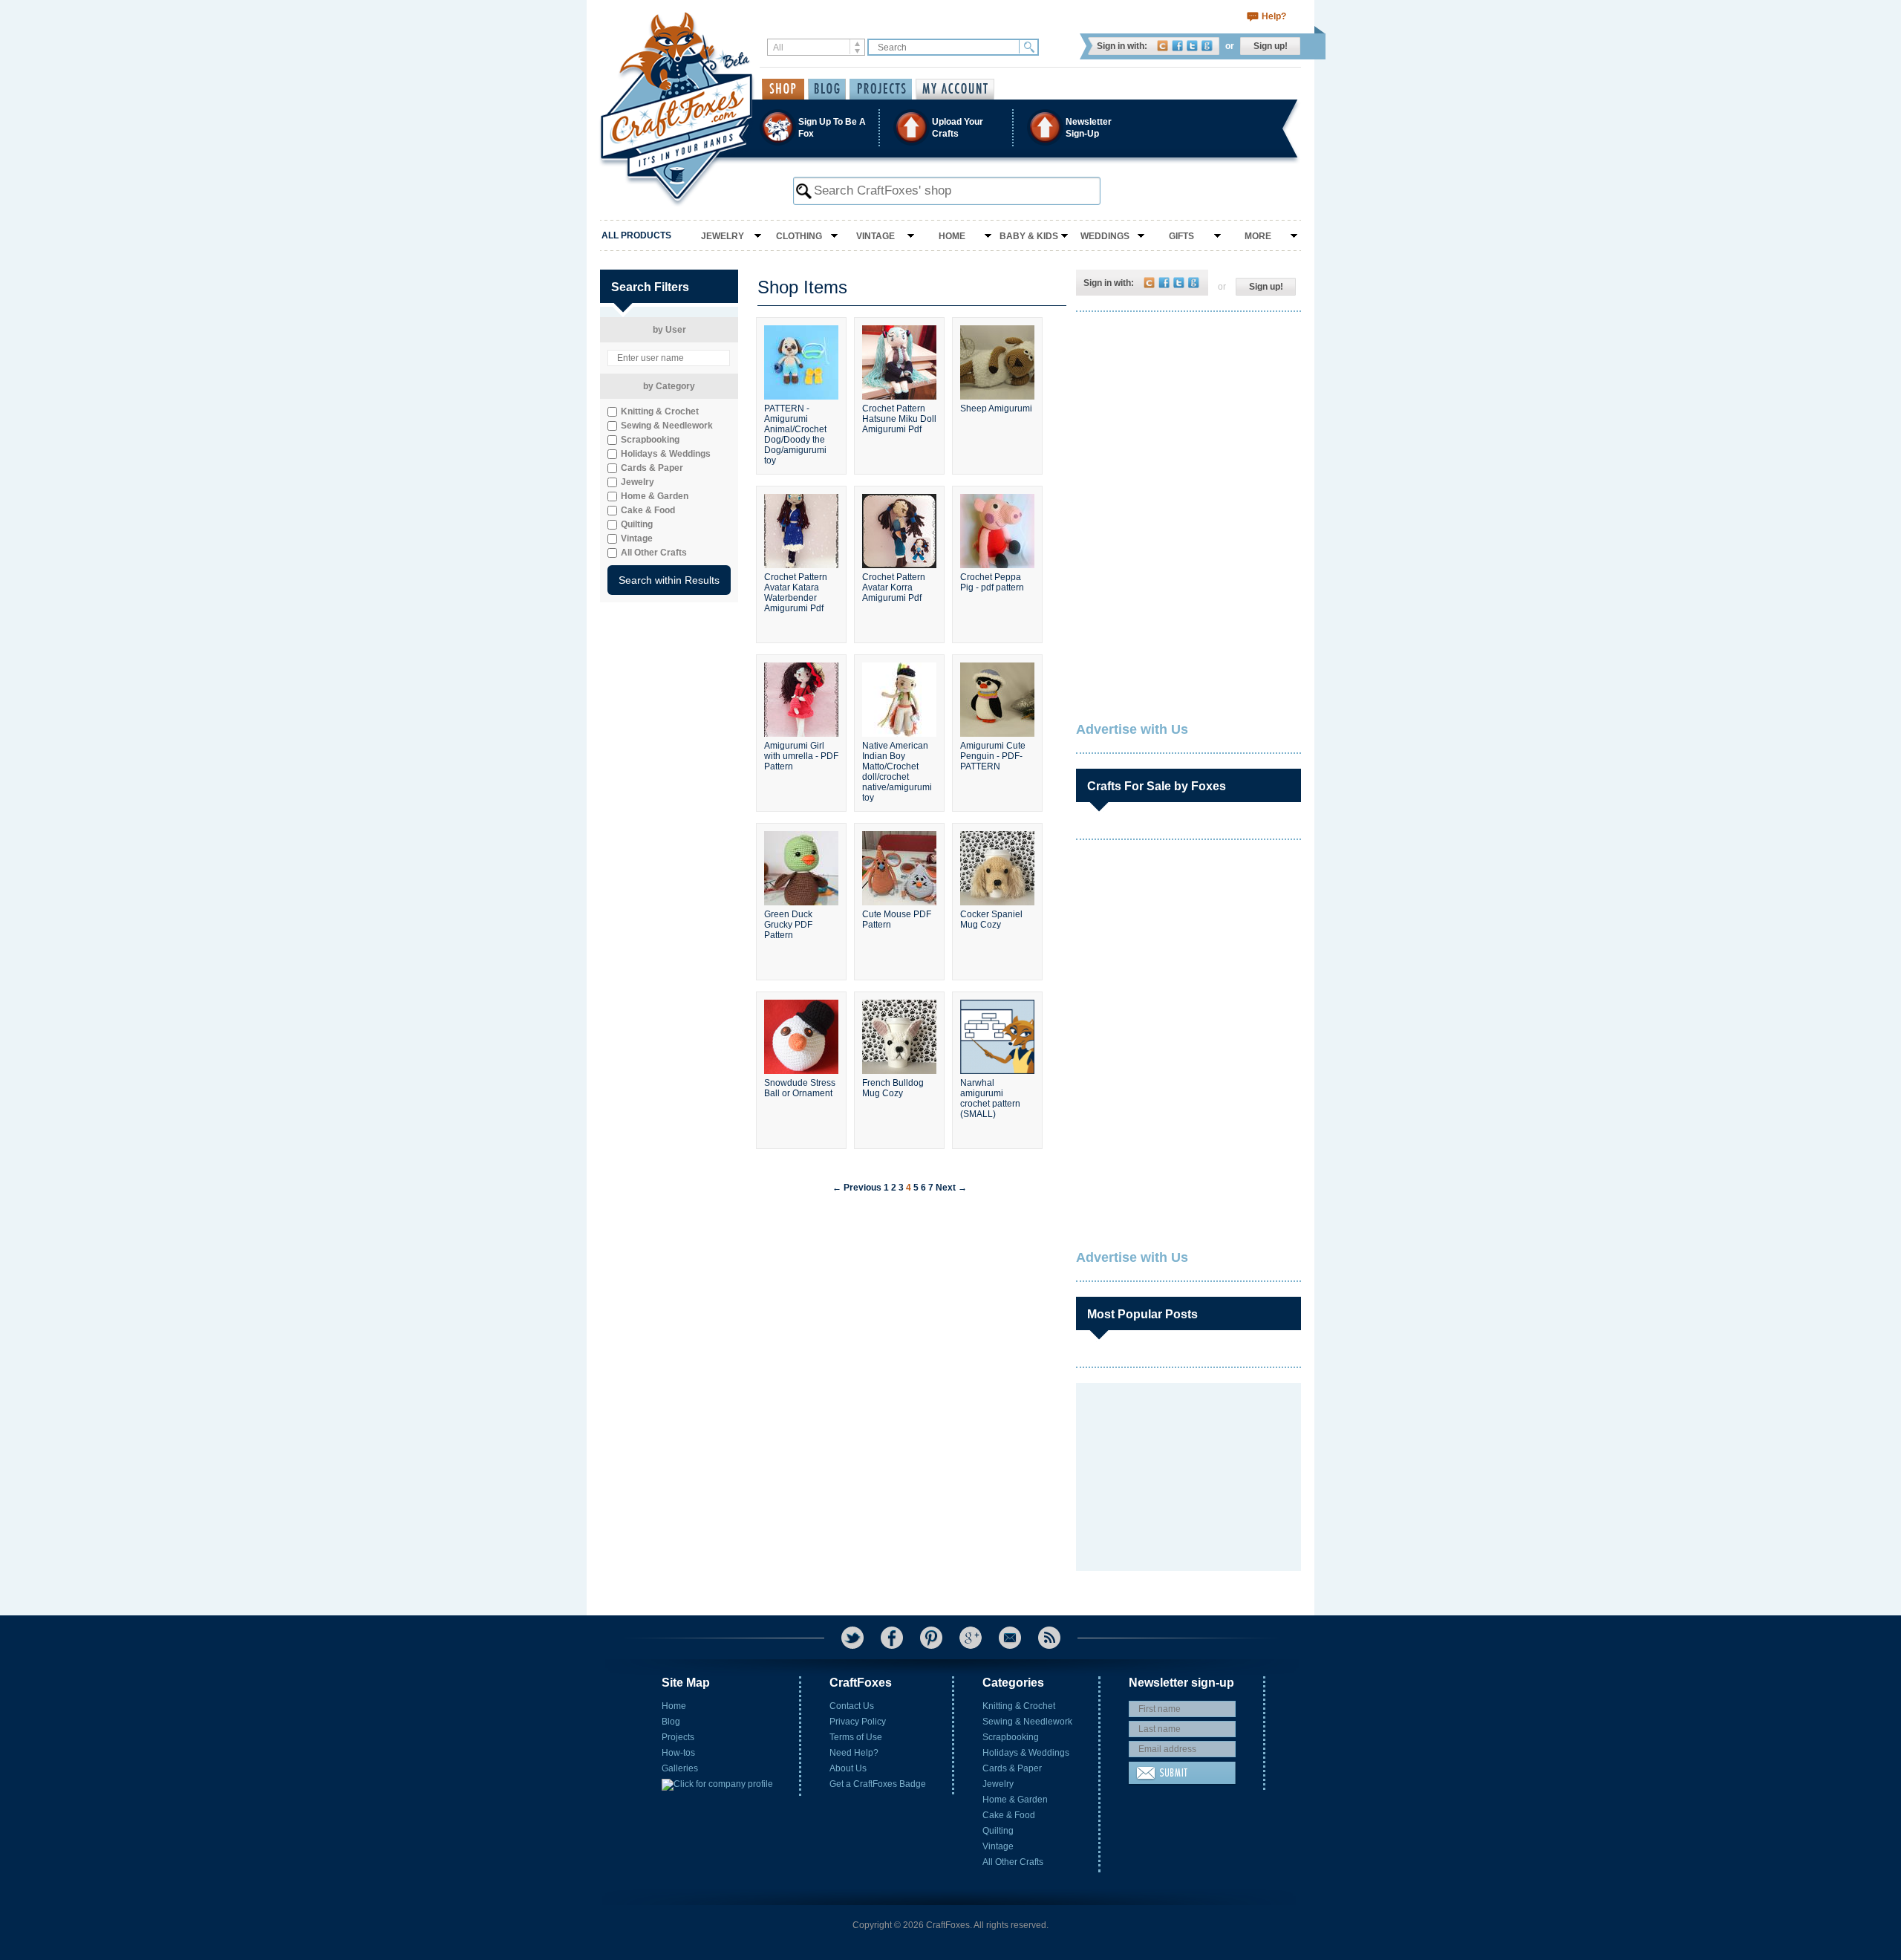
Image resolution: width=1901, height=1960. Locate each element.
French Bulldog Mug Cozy (893, 1088)
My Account (955, 89)
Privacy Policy (858, 1722)
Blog (671, 1722)
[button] (950, 127)
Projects (678, 1737)
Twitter (1192, 46)
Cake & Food (1009, 1815)
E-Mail (1010, 1638)
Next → (951, 1188)
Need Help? (854, 1753)
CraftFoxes (1163, 46)
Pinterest (931, 1638)
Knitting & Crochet (1019, 1706)
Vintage (875, 236)
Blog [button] (827, 89)
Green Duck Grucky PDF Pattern (788, 925)
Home (952, 236)
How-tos (678, 1753)
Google (1207, 46)
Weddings (1105, 236)
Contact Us (852, 1706)
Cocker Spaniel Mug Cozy (991, 919)
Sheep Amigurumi (996, 408)
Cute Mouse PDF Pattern (897, 919)
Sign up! (1271, 46)
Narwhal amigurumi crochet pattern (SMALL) (990, 1098)
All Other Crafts (1013, 1862)
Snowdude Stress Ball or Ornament (800, 1088)
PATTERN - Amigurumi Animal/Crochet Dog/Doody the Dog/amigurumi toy (795, 433)
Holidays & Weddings (1026, 1753)
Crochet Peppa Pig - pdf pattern (992, 582)
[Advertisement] (1187, 420)
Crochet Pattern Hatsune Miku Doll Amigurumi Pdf (899, 419)
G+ (971, 1638)
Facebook (1177, 46)
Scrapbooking (1011, 1737)
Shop (783, 89)
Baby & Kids (1029, 236)
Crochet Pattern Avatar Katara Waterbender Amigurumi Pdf (796, 593)
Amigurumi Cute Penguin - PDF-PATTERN (993, 756)
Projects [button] (881, 89)
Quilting (998, 1831)
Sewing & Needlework (1027, 1722)
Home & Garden (1015, 1800)
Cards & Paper (1012, 1768)
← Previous (857, 1188)
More (1258, 236)
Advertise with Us (1132, 729)
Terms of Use (856, 1737)
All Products (636, 235)
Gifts (1181, 236)
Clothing (799, 236)
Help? (1274, 16)
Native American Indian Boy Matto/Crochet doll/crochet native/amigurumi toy (897, 770)
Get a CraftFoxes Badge (878, 1784)
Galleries (680, 1768)
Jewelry (723, 236)
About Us (848, 1768)
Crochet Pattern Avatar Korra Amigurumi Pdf (894, 587)
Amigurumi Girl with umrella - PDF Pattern (801, 756)
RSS (1049, 1638)
